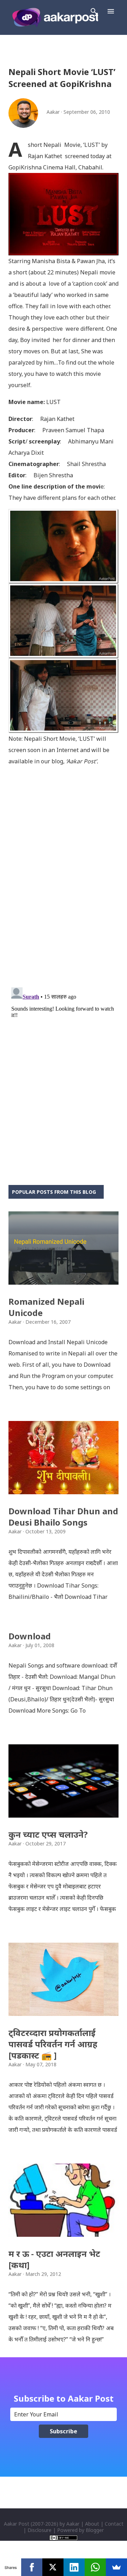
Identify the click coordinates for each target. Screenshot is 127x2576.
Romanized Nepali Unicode (46, 1307)
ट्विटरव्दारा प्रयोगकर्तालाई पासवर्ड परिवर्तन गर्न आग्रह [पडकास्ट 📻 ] (53, 2044)
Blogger (95, 2530)
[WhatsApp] (95, 2567)
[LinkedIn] (74, 2567)
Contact (114, 2524)
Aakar (73, 2524)
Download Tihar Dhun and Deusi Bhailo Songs (63, 1517)
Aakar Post (17, 2524)
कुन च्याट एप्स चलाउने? (48, 1834)
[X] (53, 2567)
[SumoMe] (116, 2567)
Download (30, 1636)
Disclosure (40, 2530)
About (92, 2524)
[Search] (94, 11)
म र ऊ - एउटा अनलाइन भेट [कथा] (54, 2259)
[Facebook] (32, 2567)
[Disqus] (64, 890)
